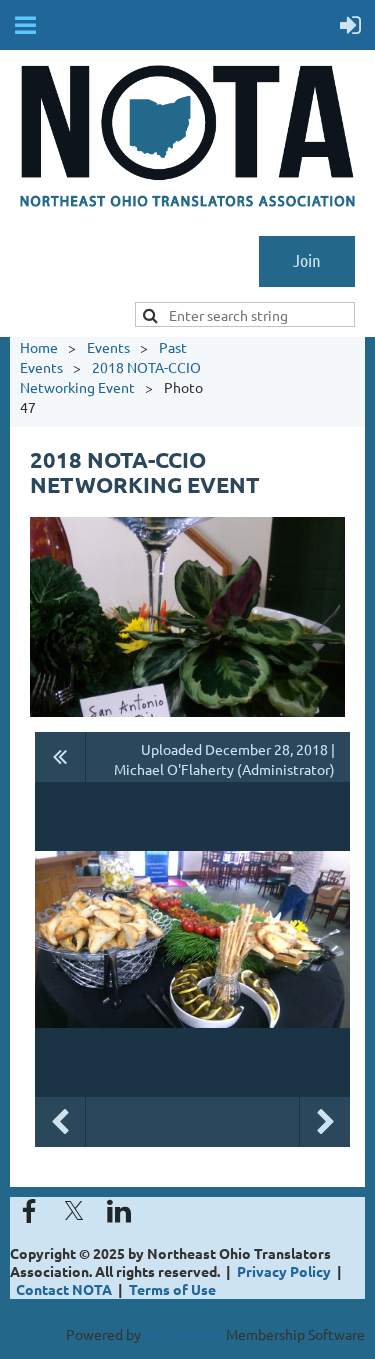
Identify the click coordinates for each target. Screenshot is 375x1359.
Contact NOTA (64, 1289)
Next (325, 1122)
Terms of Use (172, 1289)
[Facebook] (29, 1211)
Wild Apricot (183, 1334)
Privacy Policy (284, 1271)
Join (307, 260)
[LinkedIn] (119, 1211)
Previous (60, 1122)
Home (39, 347)
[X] (74, 1211)
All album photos (60, 757)
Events (108, 347)
